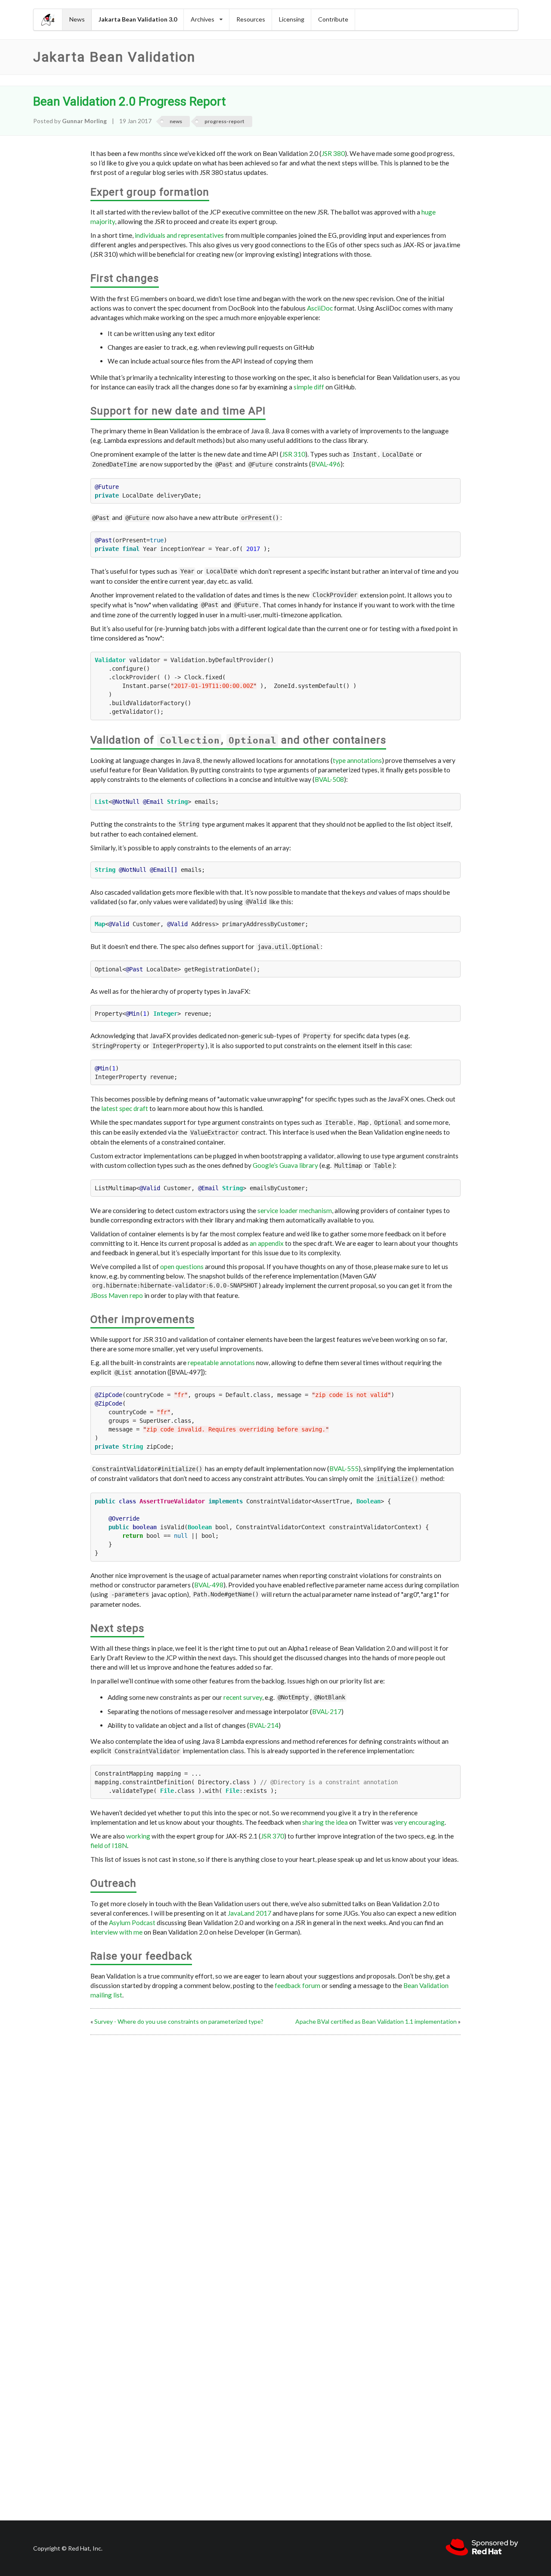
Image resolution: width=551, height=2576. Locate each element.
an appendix (267, 1243)
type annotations (357, 760)
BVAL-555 (344, 1468)
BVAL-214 (264, 1725)
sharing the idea (325, 1822)
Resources (251, 19)
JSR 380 (333, 153)
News (77, 19)
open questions (182, 1266)
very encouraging (419, 1822)
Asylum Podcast (132, 1923)
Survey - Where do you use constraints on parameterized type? (179, 2021)
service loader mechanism (295, 1210)
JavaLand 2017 (249, 1913)
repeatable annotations (221, 1363)
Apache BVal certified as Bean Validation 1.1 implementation (376, 2021)
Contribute (333, 19)
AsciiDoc (320, 308)
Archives (203, 19)
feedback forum (297, 1985)
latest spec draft (125, 1108)
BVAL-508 (329, 779)
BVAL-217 (327, 1711)
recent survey (243, 1697)
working (138, 1836)
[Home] (48, 20)
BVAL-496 (326, 464)
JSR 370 (272, 1836)
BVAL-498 (209, 1585)
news (176, 121)
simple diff (309, 387)
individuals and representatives (179, 235)
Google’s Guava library (285, 1165)
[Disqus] (275, 2146)
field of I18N (109, 1845)
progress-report (224, 121)
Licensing (292, 19)
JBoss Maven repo (117, 1295)
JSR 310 (294, 454)
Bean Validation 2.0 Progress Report (130, 101)
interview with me (116, 1932)
